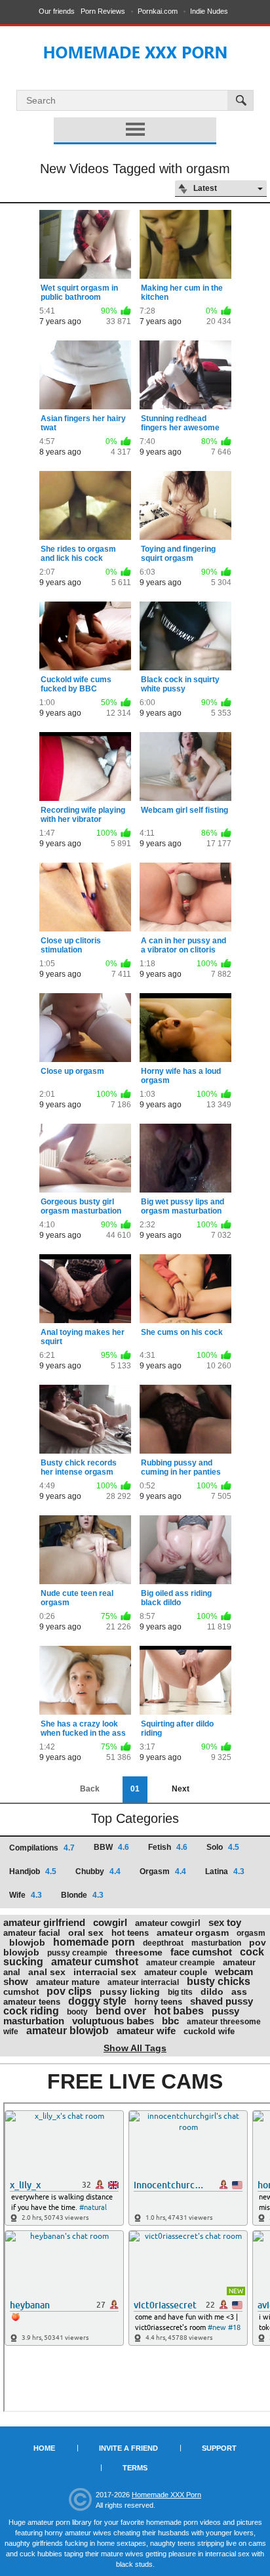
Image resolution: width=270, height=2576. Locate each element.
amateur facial (32, 1933)
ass (239, 1992)
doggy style (97, 2001)
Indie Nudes (209, 11)
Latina (225, 1871)
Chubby (98, 1871)
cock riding (31, 2011)
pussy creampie (77, 1953)
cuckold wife (209, 2031)
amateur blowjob (67, 2031)
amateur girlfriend (44, 1922)
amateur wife (146, 2031)
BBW (111, 1847)
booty (77, 2012)
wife (11, 2032)
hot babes (179, 2011)
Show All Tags (135, 2048)
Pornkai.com (158, 11)
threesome (139, 1952)
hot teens (130, 1933)
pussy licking (130, 1992)
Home (44, 2448)
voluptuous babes (113, 2021)
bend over (121, 2011)
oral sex (86, 1932)
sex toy (225, 1922)
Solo (223, 1847)
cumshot (21, 1992)
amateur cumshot (95, 1962)
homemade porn (94, 1942)
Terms (135, 2468)
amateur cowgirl (168, 1923)
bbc (170, 2021)
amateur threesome (224, 2022)
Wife (26, 1895)
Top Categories (135, 1818)
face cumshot (201, 1952)
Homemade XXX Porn (166, 2495)
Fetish (168, 1847)
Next (181, 1789)
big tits (180, 1992)
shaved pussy (222, 2001)
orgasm (251, 1933)
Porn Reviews (103, 11)
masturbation (216, 1943)
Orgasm (163, 1871)
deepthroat (163, 1943)
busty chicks (219, 1981)
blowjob (27, 1942)
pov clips (69, 1991)
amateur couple (176, 1972)
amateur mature (68, 1982)
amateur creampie (181, 1963)
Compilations (42, 1848)
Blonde (82, 1895)
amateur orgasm (193, 1932)
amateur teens (32, 2002)
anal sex (47, 1972)
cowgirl (110, 1922)
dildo (212, 1992)
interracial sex (105, 1972)
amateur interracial (143, 1982)
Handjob (33, 1871)
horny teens (158, 2002)
